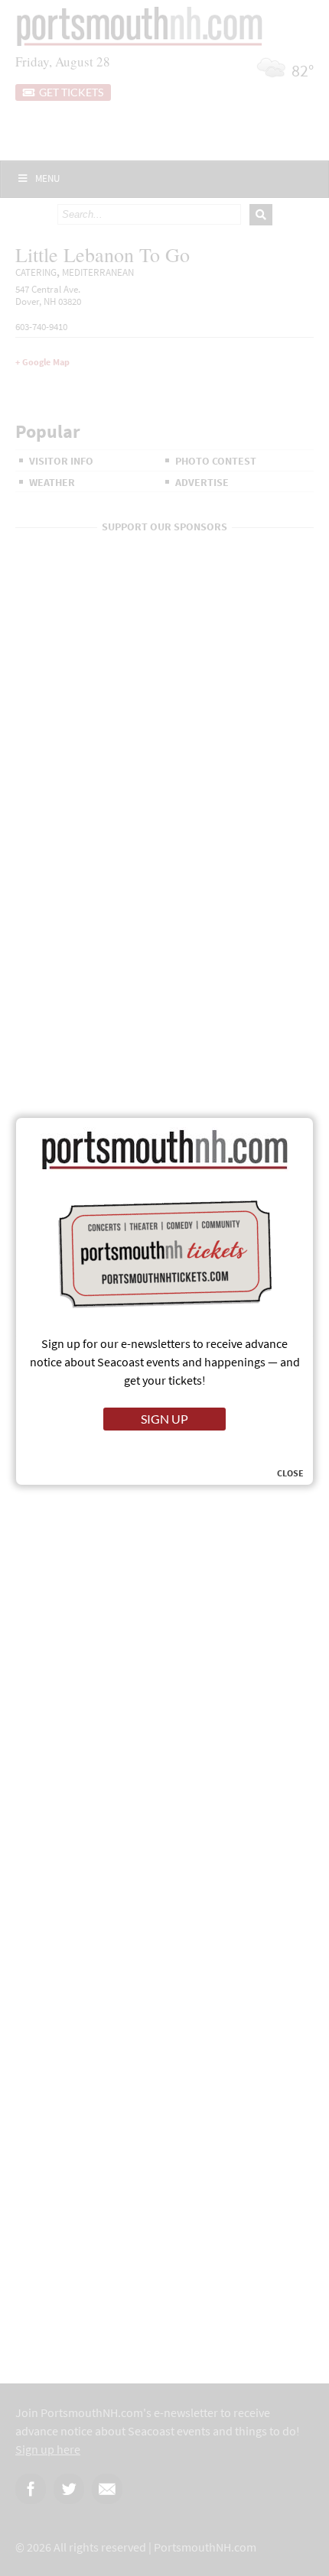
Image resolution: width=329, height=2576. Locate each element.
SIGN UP (164, 1419)
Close (290, 1473)
